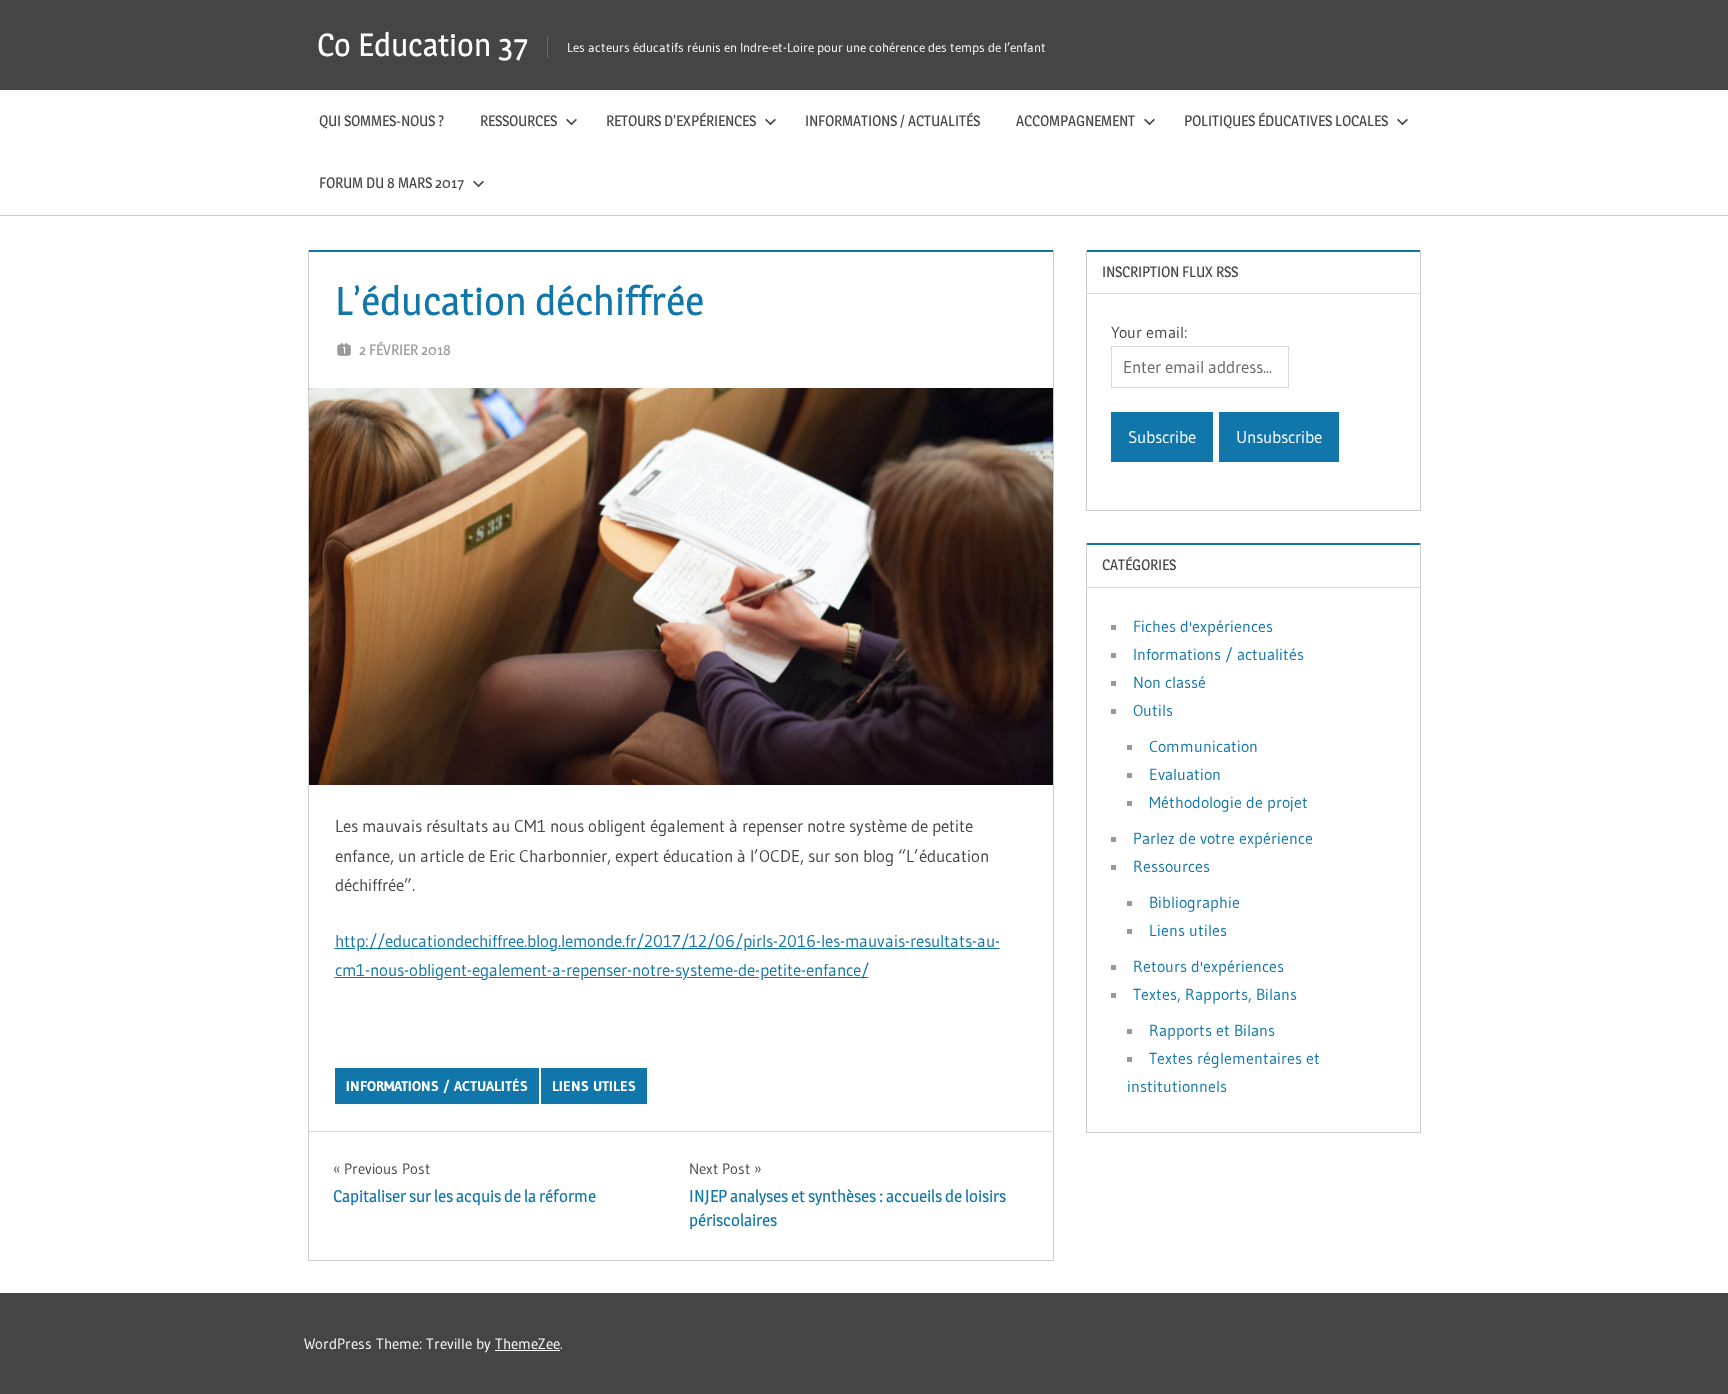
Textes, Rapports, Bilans (1215, 994)
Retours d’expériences (681, 120)
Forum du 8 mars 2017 (391, 182)
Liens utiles (594, 1086)
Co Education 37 (422, 44)
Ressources (518, 120)
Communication (1203, 746)
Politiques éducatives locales (1286, 120)
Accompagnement (1075, 120)
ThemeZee (527, 1343)
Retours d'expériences (1208, 966)
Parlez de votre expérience (1223, 838)
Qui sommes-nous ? (381, 120)
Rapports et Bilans (1212, 1030)
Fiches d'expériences (1203, 626)
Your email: (1149, 332)
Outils (1153, 710)
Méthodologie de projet (1228, 802)
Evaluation (1185, 774)
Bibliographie (1194, 902)
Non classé (1169, 682)
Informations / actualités (892, 120)
